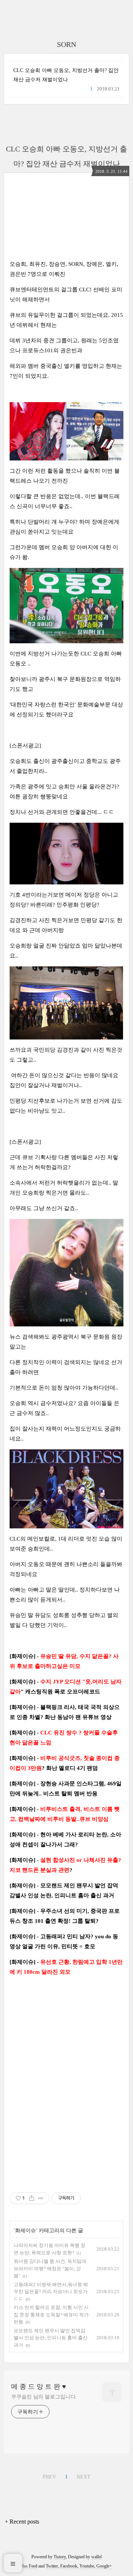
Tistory (60, 2557)
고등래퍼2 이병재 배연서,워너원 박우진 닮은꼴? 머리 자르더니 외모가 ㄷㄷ (51, 2292)
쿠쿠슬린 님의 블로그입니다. (44, 2397)
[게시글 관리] (41, 2198)
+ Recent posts (22, 2522)
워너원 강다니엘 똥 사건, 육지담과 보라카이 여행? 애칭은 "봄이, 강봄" (50, 2268)
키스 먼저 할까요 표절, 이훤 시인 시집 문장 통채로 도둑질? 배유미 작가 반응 (51, 2315)
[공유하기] (32, 2198)
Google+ (104, 2566)
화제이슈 (25, 2231)
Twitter (52, 2566)
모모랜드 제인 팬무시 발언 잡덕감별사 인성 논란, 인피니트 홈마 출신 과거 (51, 2338)
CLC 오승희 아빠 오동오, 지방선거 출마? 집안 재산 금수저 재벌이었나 (66, 75)
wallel (96, 2557)
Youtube (87, 2566)
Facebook (69, 2566)
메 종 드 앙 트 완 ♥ (39, 2387)
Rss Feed (29, 2566)
